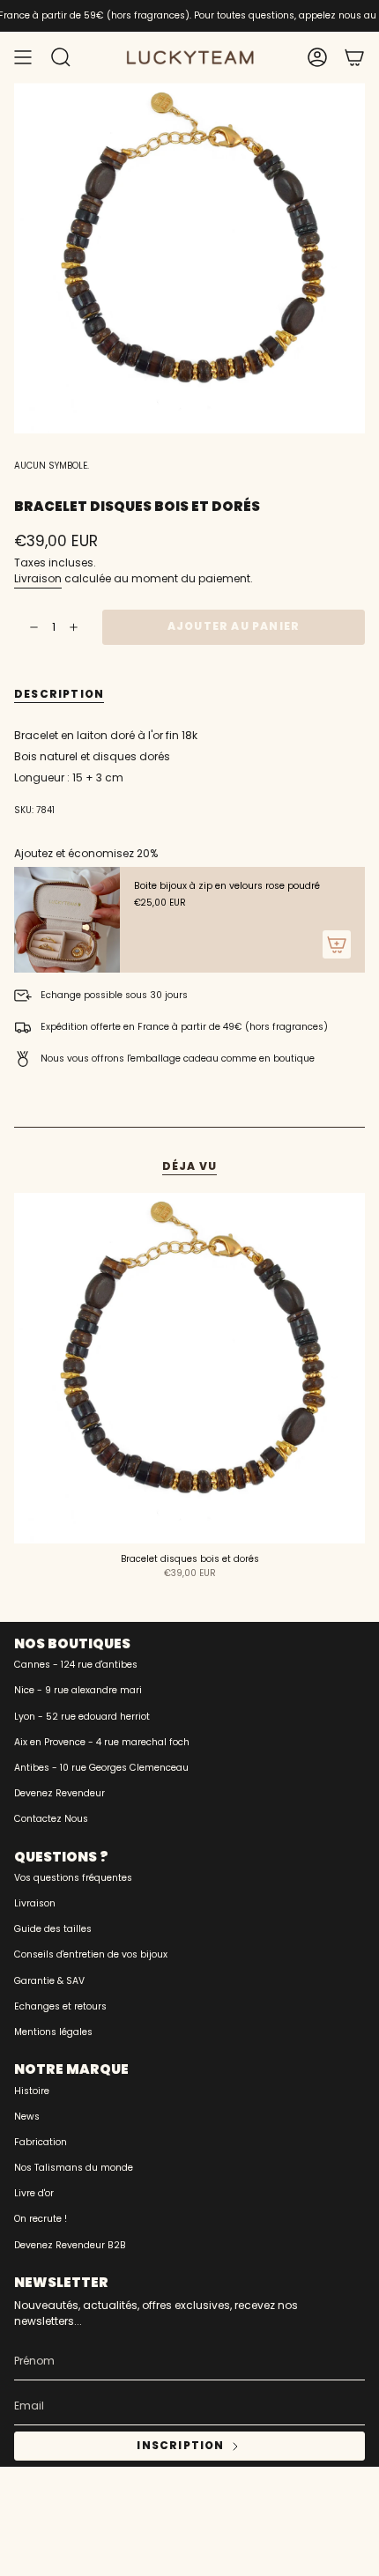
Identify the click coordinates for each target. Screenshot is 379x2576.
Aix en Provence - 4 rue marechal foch (102, 1742)
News (27, 2117)
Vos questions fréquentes (73, 1878)
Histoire (32, 2091)
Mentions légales (53, 2032)
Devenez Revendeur (59, 1793)
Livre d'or (34, 2193)
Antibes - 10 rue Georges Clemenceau (101, 1768)
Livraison (38, 578)
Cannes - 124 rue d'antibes (76, 1665)
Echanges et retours (60, 2006)
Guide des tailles (53, 1929)
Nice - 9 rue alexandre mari (78, 1690)
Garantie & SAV (49, 1981)
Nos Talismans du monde (74, 2168)
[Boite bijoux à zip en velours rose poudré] (67, 920)
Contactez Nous (51, 1819)
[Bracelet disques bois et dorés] (189, 1368)
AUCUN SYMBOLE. (52, 466)
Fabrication (41, 2142)
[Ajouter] (337, 944)
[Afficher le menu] (23, 57)
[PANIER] (354, 57)
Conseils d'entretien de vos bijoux (91, 1954)
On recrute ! (41, 2219)
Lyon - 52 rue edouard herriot (82, 1717)
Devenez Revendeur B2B (70, 2245)
